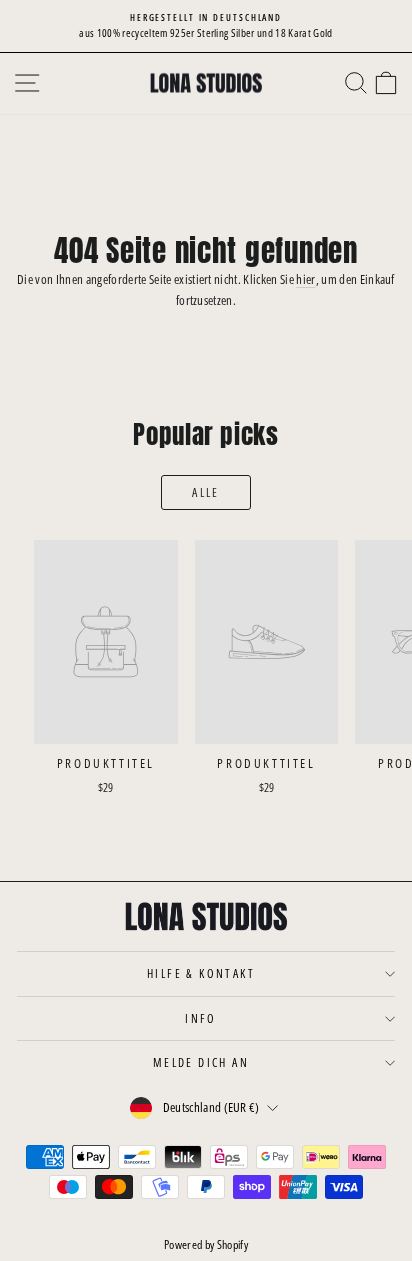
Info (201, 1018)
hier (305, 279)
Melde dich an (201, 1062)
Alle (206, 492)
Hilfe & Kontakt (201, 973)
